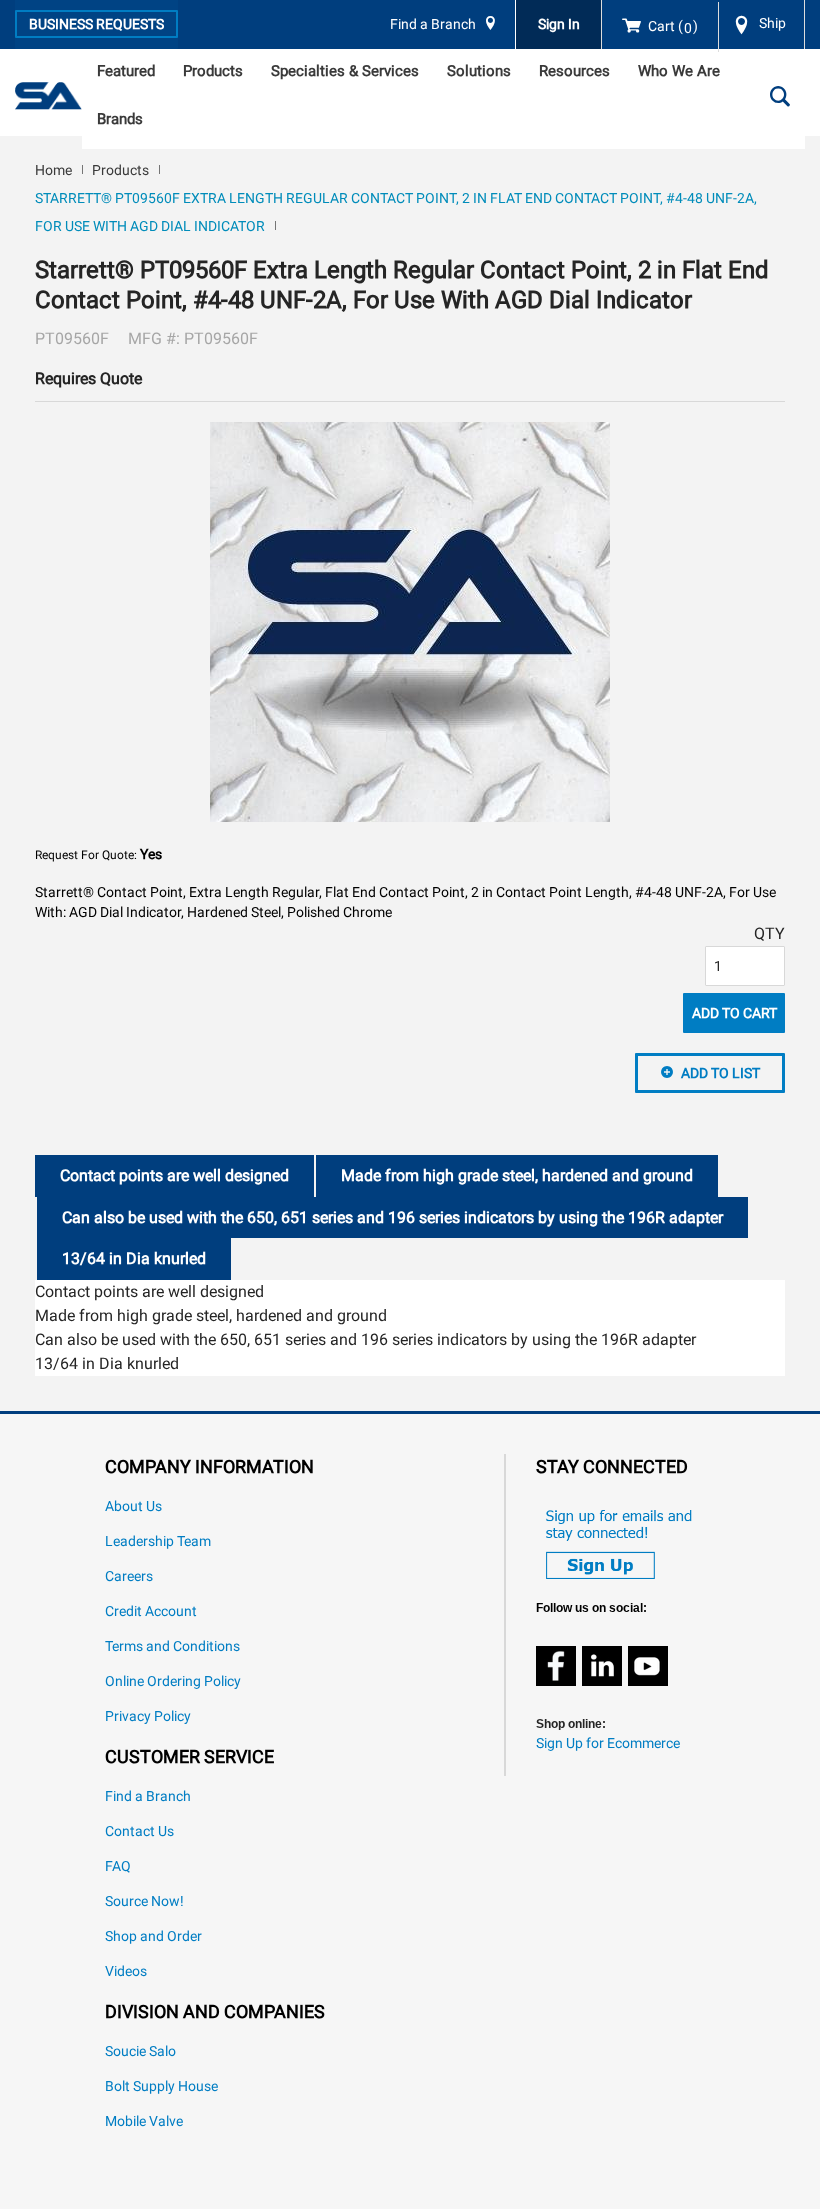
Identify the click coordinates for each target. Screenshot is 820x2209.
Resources (574, 71)
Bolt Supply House (161, 2086)
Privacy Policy (148, 1716)
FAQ (118, 1866)
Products (213, 71)
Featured (126, 71)
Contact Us (139, 1831)
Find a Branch (433, 24)
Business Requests (96, 24)
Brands (120, 119)
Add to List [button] (720, 1073)
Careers (129, 1576)
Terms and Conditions (172, 1646)
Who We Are (679, 71)
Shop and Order (153, 1936)
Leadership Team (158, 1541)
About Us (133, 1506)
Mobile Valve (144, 2121)
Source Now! (144, 1901)
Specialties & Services (345, 71)
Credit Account (151, 1611)
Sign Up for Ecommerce (608, 1743)
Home (53, 170)
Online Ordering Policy (173, 1681)
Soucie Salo (140, 2051)
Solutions (479, 71)
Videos (126, 1971)
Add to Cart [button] (734, 1013)
